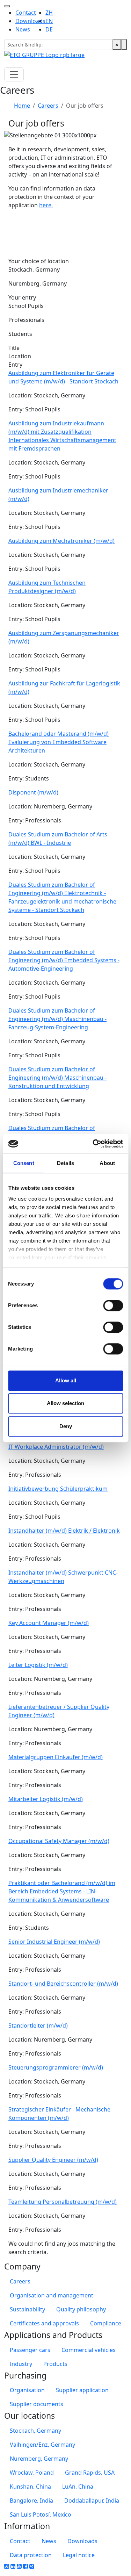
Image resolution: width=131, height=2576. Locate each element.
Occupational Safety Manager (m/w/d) (59, 1841)
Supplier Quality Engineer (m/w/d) (53, 2160)
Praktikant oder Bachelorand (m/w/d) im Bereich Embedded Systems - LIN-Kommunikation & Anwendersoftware (62, 1891)
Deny (66, 1426)
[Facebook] (26, 2566)
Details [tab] (65, 1163)
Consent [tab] (24, 1163)
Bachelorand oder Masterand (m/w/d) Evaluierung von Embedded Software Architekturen (59, 742)
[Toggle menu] (14, 74)
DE (49, 29)
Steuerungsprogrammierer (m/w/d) (56, 2067)
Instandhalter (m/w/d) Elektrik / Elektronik (64, 1531)
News (23, 29)
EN (49, 21)
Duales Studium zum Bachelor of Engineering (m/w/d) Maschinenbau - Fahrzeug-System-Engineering (57, 1019)
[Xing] (32, 2566)
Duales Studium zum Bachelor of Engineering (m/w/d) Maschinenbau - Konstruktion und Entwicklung (57, 1078)
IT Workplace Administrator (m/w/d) (56, 1447)
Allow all (66, 1380)
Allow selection (65, 1403)
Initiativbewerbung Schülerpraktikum (58, 1489)
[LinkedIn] (14, 2566)
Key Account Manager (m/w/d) (49, 1623)
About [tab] (107, 1163)
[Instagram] (7, 2566)
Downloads (30, 21)
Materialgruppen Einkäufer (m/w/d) (56, 1757)
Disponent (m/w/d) (33, 792)
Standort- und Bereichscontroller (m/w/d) (63, 1984)
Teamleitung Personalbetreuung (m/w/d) (63, 2202)
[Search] (124, 45)
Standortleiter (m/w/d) (38, 2025)
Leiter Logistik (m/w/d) (38, 1665)
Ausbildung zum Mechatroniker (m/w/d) (61, 541)
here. (46, 205)
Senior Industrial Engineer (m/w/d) (54, 1942)
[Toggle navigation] (7, 6)
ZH (49, 13)
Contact (26, 13)
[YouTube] (20, 2566)
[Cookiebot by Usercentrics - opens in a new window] (93, 1144)
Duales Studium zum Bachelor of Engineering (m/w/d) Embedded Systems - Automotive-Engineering (64, 960)
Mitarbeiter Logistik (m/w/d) (46, 1799)
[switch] (113, 1305)
